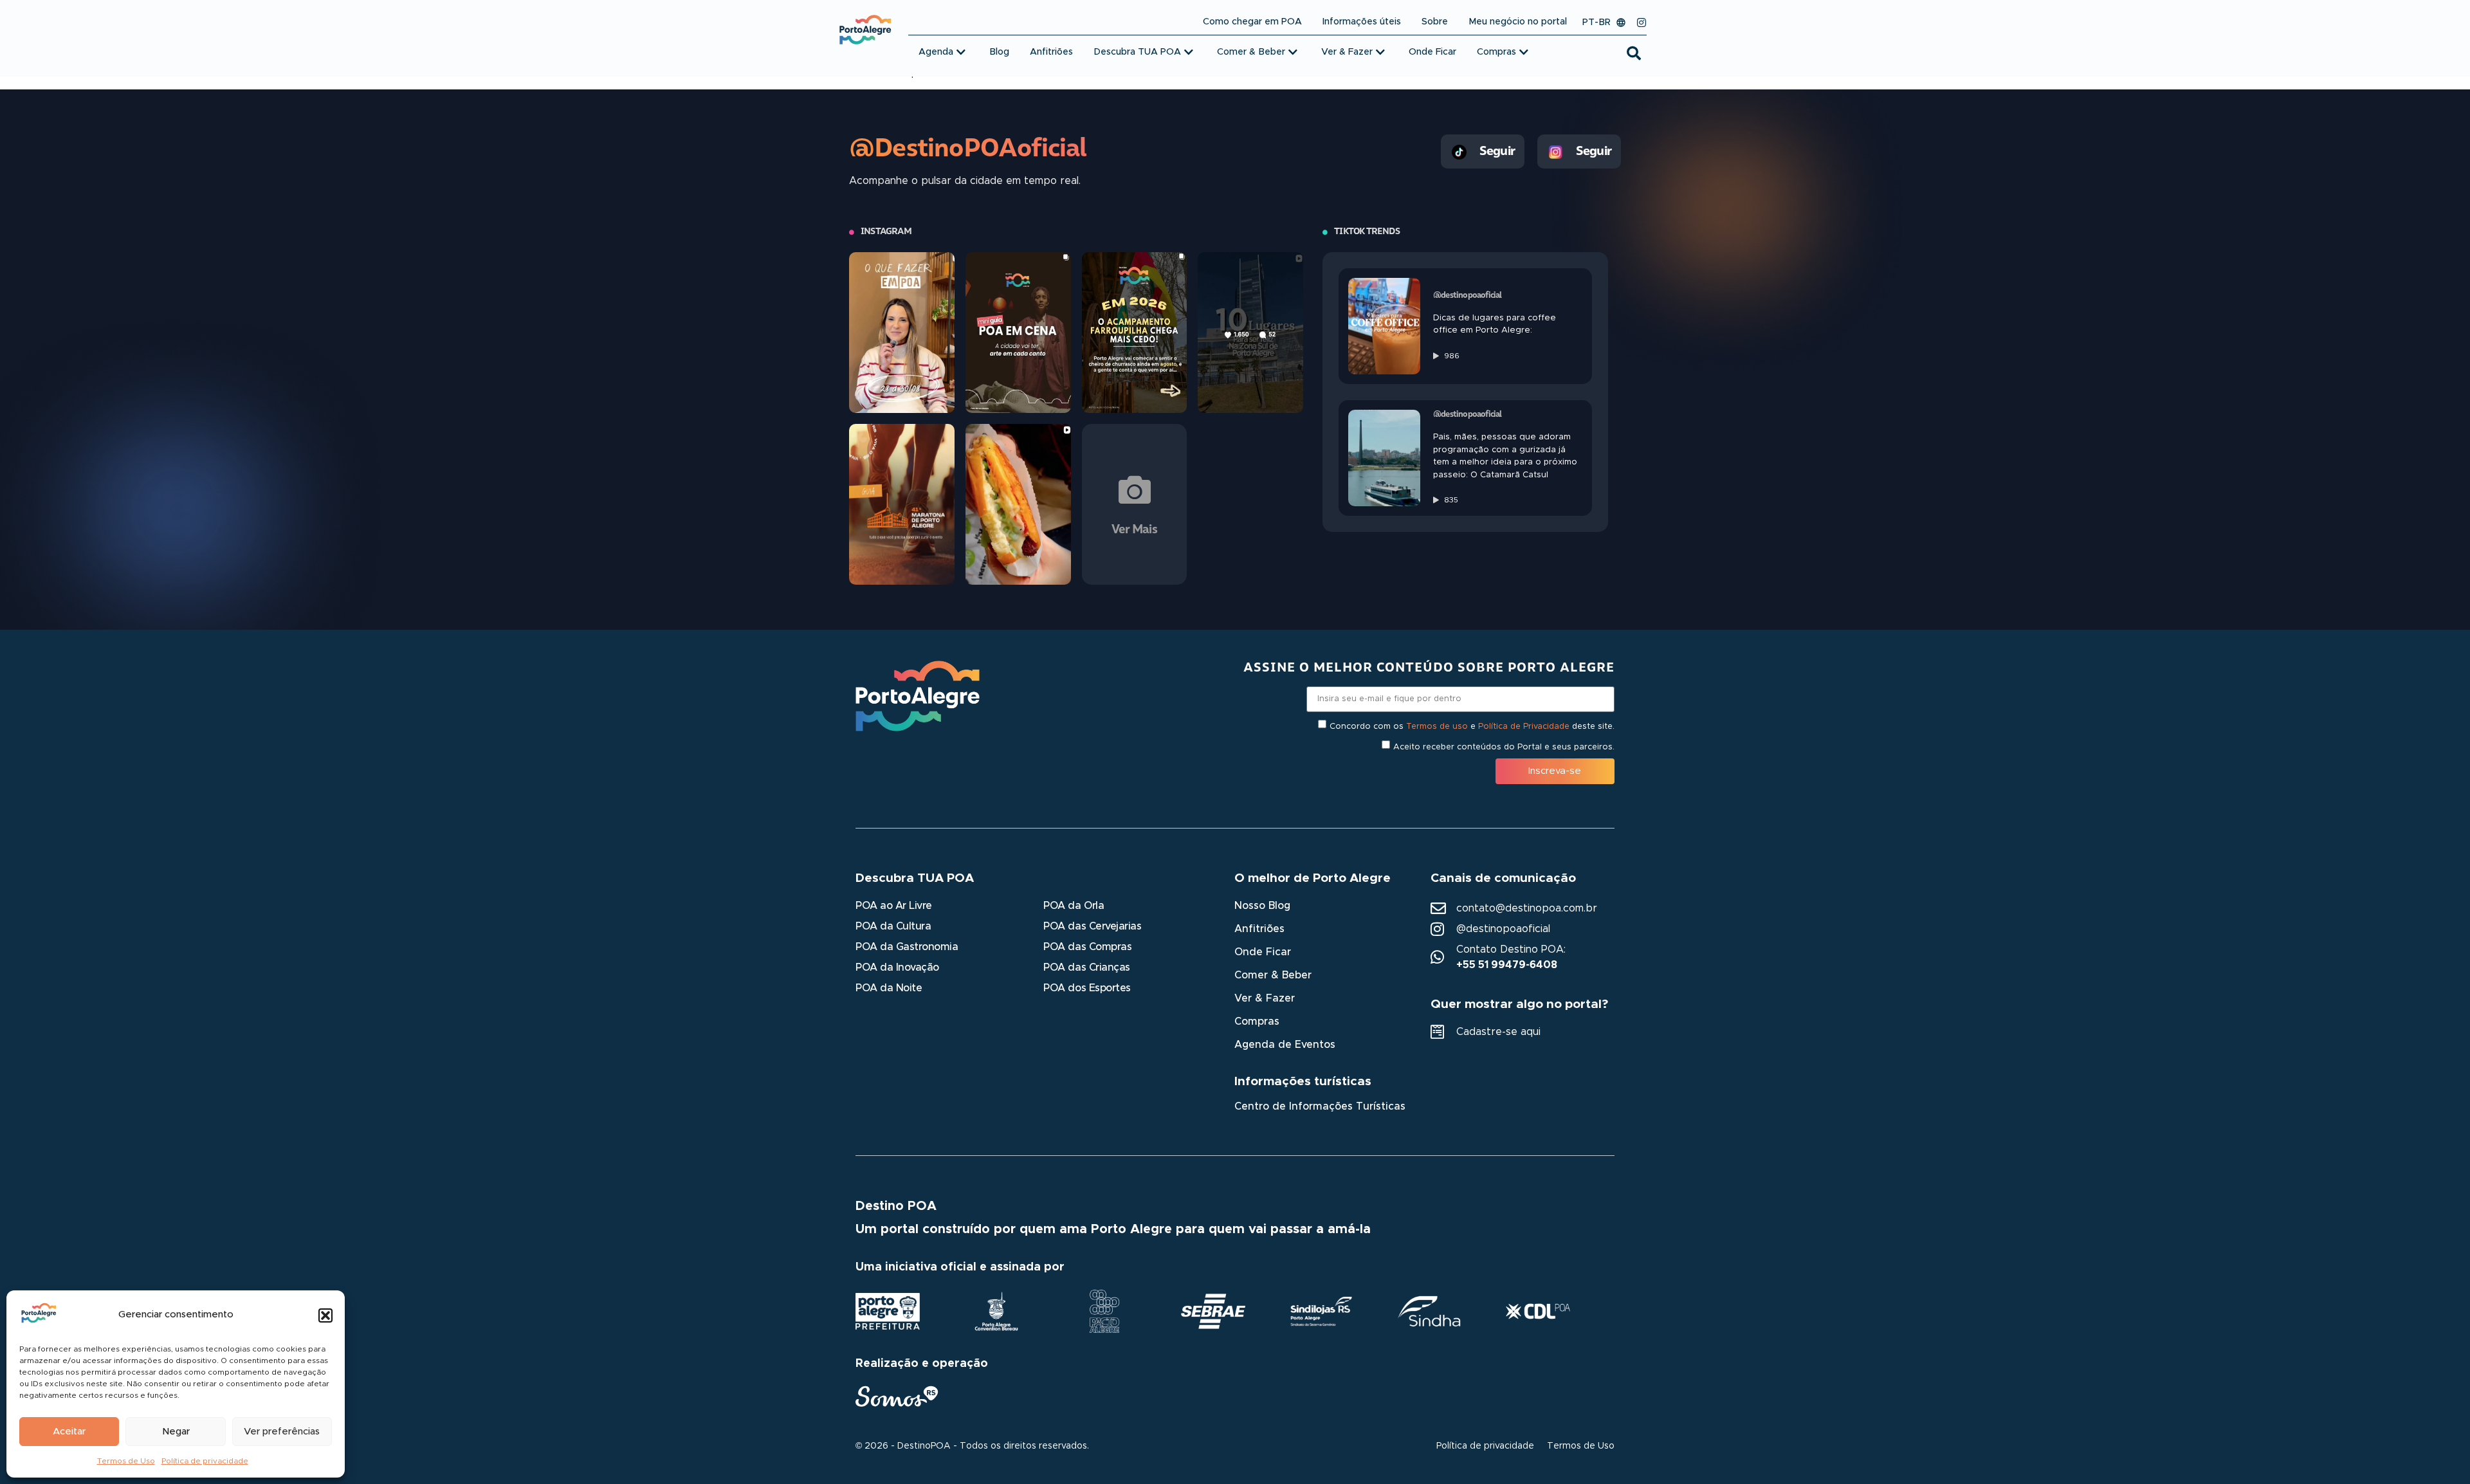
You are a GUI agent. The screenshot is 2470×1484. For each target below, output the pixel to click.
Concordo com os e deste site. (1472, 726)
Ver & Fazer (1265, 998)
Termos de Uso (126, 1461)
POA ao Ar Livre (894, 906)
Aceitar (69, 1432)
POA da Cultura (893, 926)
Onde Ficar (1263, 952)
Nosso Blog (1262, 906)
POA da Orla (1074, 906)
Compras (1257, 1021)
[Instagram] (1642, 23)
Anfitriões (1259, 929)
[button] (325, 1315)
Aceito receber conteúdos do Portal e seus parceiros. (1504, 747)
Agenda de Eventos (1285, 1045)
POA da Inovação (897, 967)
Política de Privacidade (1524, 726)
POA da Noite (889, 988)
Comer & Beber (1273, 975)
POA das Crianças (1086, 967)
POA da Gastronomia (907, 947)
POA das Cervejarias (1092, 926)
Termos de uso (1437, 726)
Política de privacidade (205, 1461)
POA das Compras (1087, 947)
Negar (176, 1432)
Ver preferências (282, 1432)
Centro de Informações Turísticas (1320, 1106)
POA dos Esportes (1087, 988)
